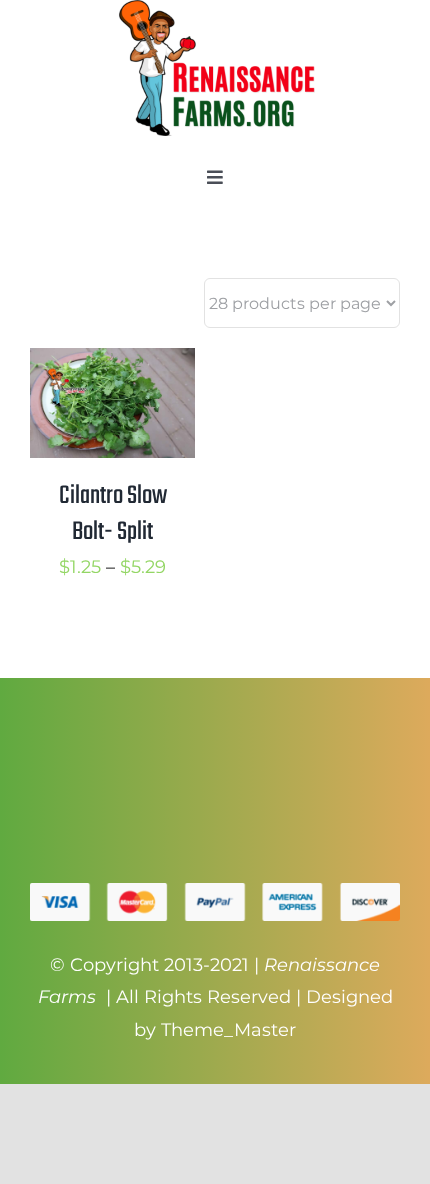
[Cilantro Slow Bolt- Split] (112, 364)
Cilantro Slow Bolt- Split (113, 514)
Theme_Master (228, 1030)
